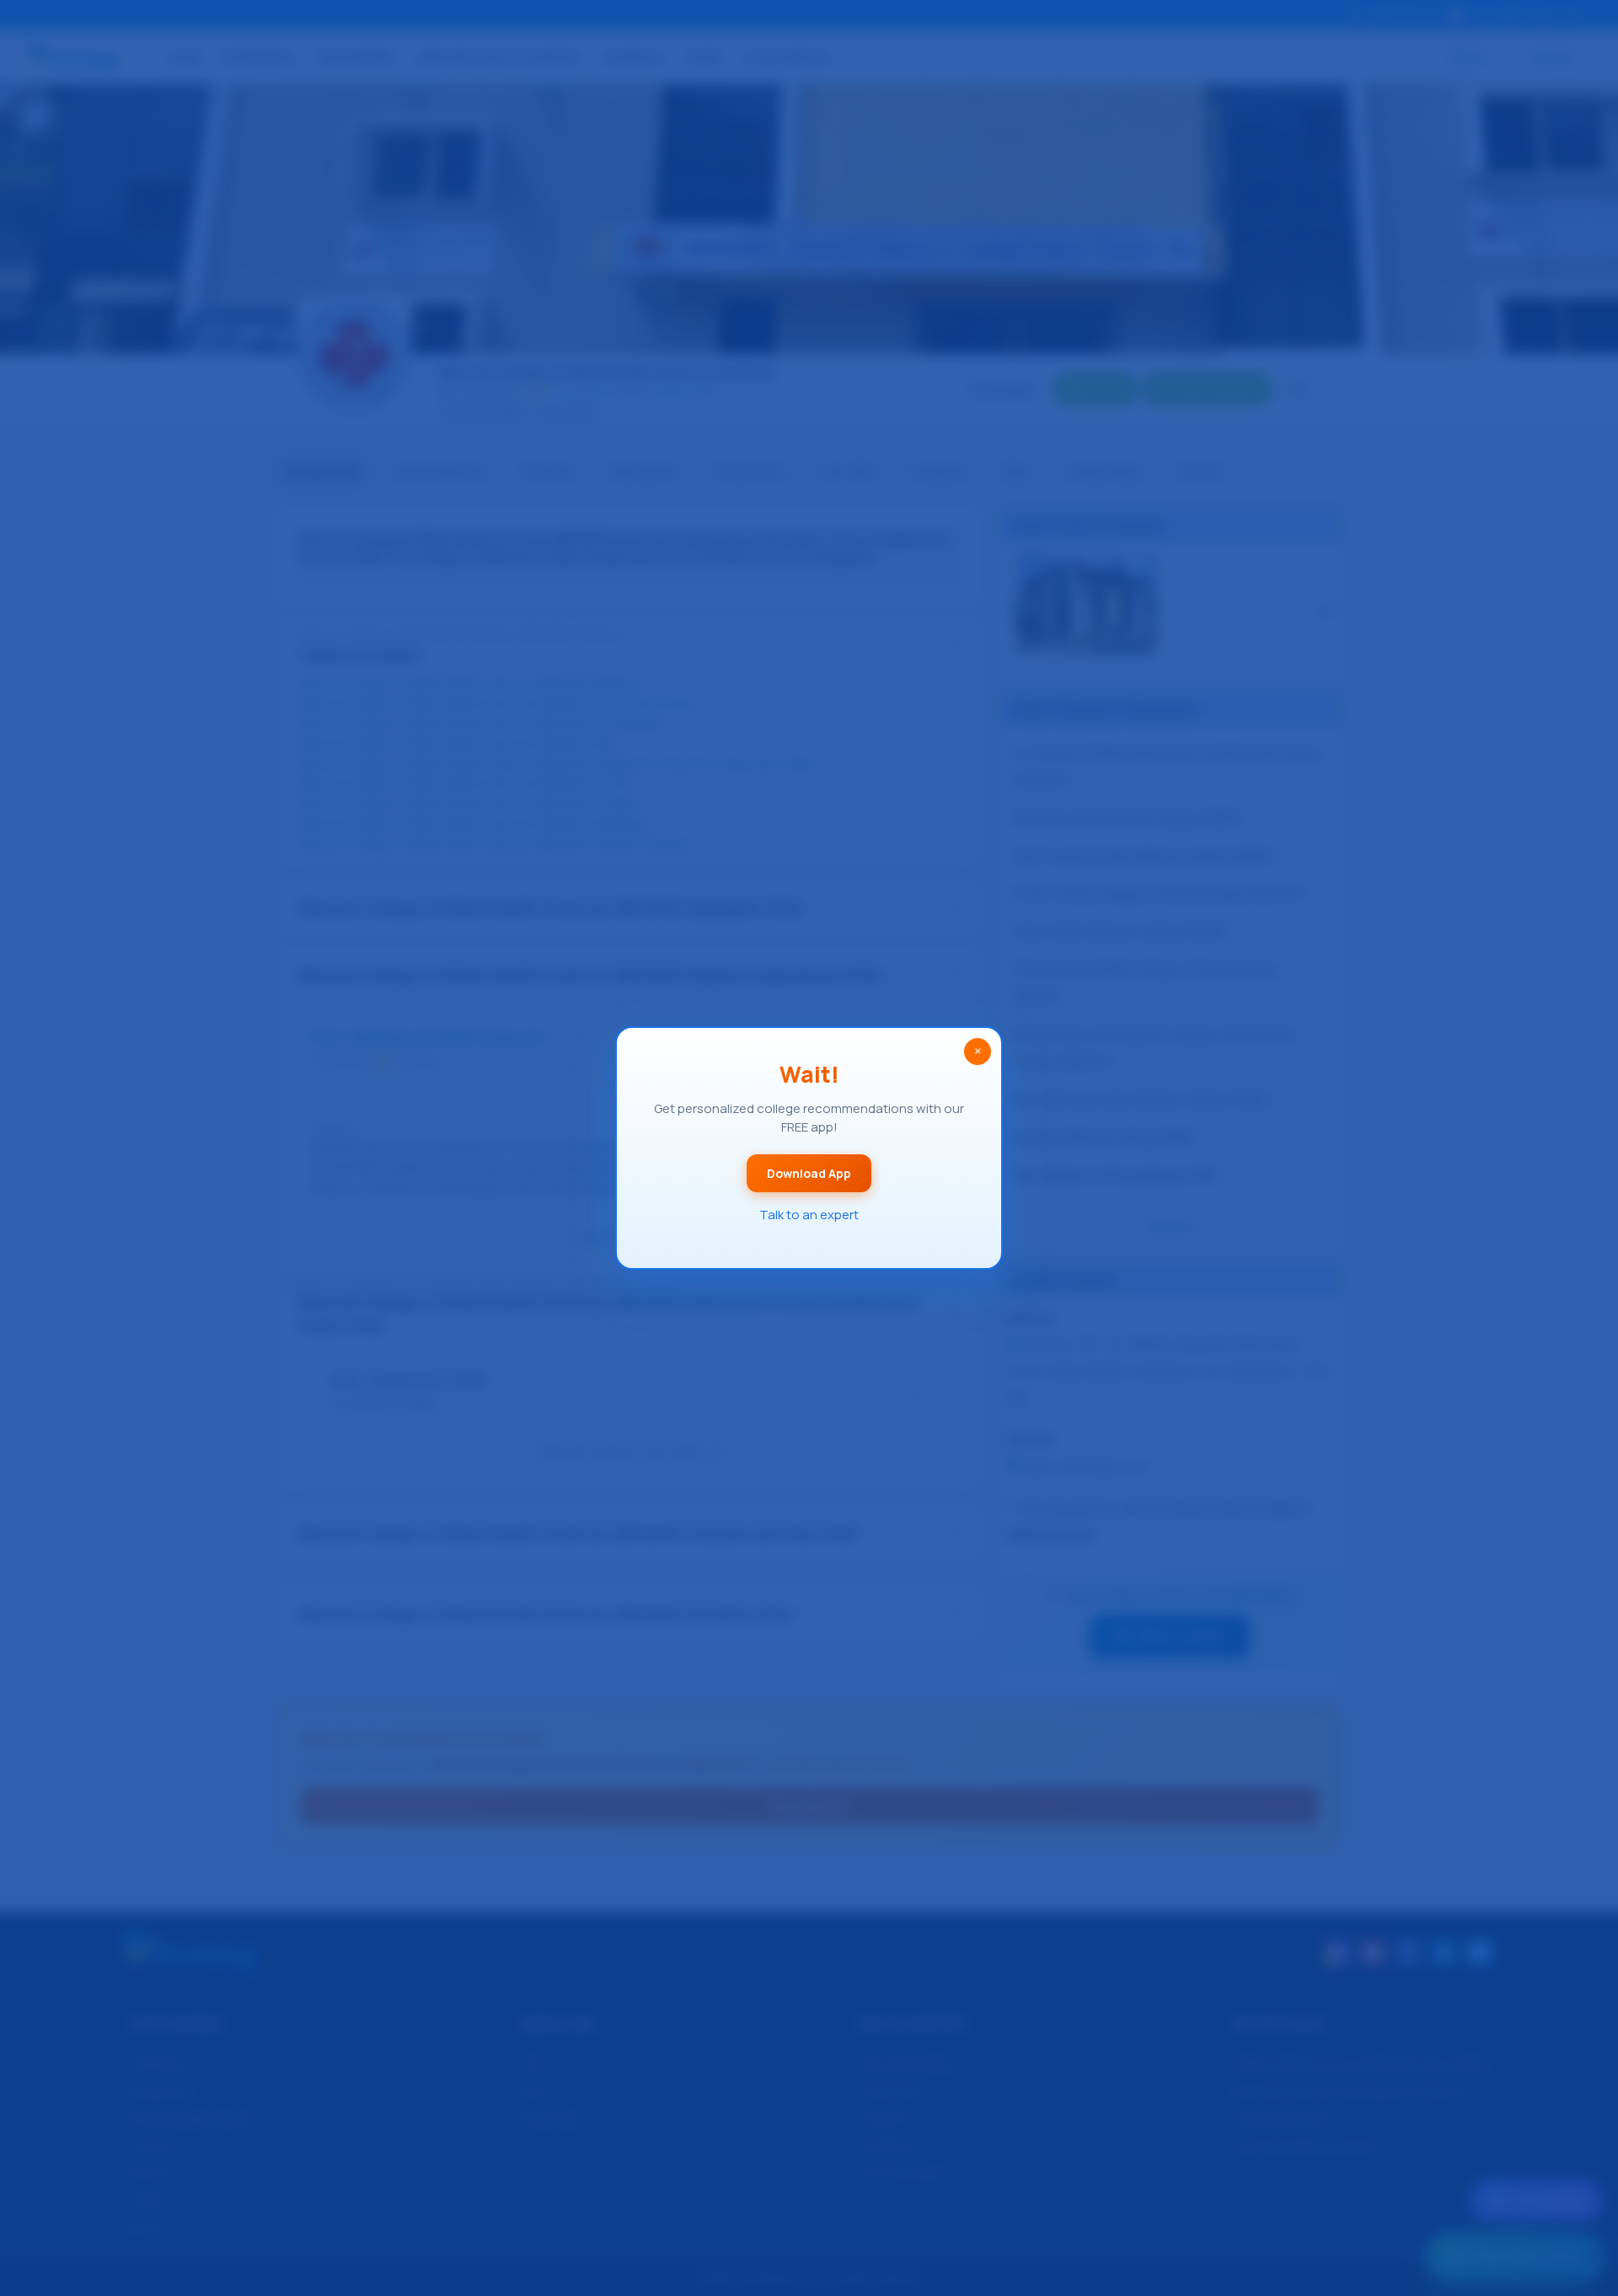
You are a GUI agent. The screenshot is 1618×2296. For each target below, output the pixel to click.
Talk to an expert (809, 1215)
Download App (809, 1173)
